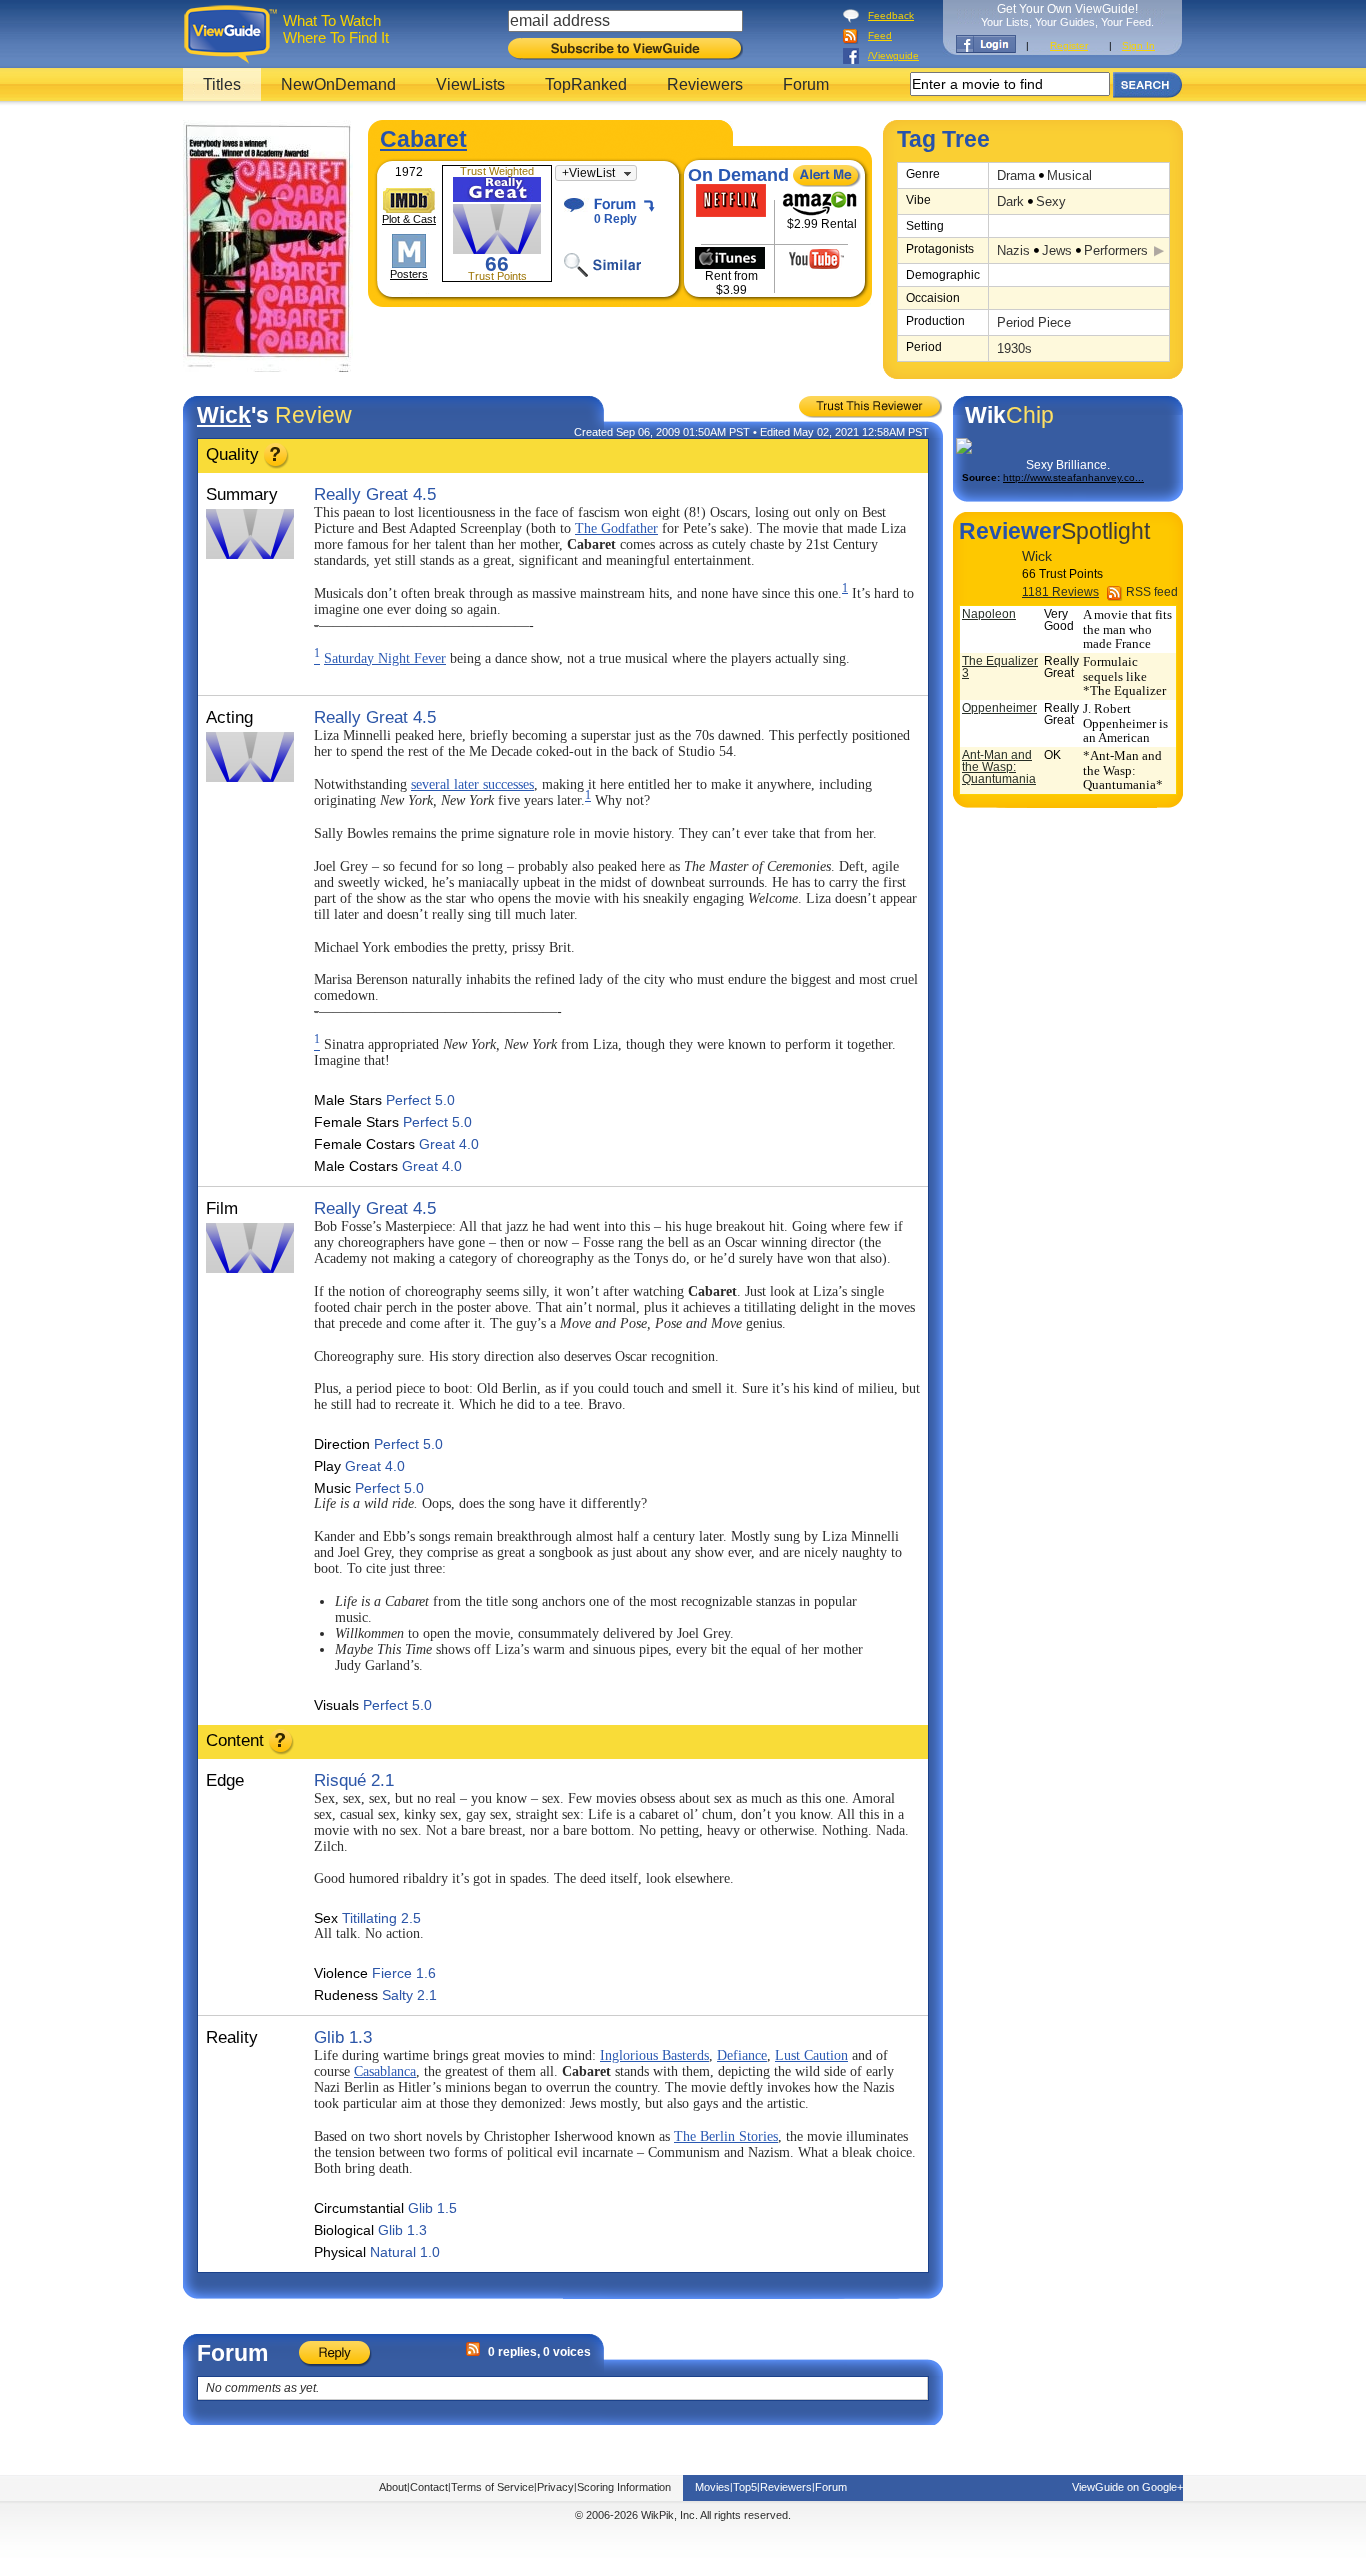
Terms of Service (492, 2487)
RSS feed (1152, 592)
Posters (409, 274)
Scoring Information (624, 2487)
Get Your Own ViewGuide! (1067, 15)
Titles (222, 84)
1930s (1014, 348)
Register (1069, 45)
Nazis (1013, 250)
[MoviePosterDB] (409, 251)
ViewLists (470, 84)
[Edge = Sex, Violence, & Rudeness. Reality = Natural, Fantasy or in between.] (281, 1749)
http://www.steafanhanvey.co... (1073, 477)
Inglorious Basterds (654, 2055)
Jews (1057, 250)
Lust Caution (811, 2055)
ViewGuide (233, 34)
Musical (1069, 175)
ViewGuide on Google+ (1127, 2487)
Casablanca (385, 2071)
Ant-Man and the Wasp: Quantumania (999, 767)
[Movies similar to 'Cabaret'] (619, 265)
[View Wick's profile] (987, 574)
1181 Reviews (1060, 592)
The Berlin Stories (726, 2136)
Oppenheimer (999, 708)
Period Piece (1034, 322)
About (393, 2487)
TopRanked (586, 84)
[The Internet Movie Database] (409, 200)
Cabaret (423, 139)
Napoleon (989, 614)
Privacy (555, 2487)
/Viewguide (893, 55)
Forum (806, 84)
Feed (880, 35)
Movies (712, 2487)
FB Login (986, 44)
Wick (224, 415)
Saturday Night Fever (385, 658)
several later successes (472, 784)
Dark (1010, 201)
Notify (827, 176)
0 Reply (615, 219)
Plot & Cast (409, 219)
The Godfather (616, 528)
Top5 (745, 2487)
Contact (429, 2487)
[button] (596, 173)
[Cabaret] (268, 368)
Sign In (1138, 45)
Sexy (1051, 201)
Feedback (891, 15)
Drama (1016, 175)
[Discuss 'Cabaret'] (619, 205)
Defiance (742, 2055)
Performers (1116, 250)
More (1159, 253)
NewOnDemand (338, 84)
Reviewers (705, 84)
